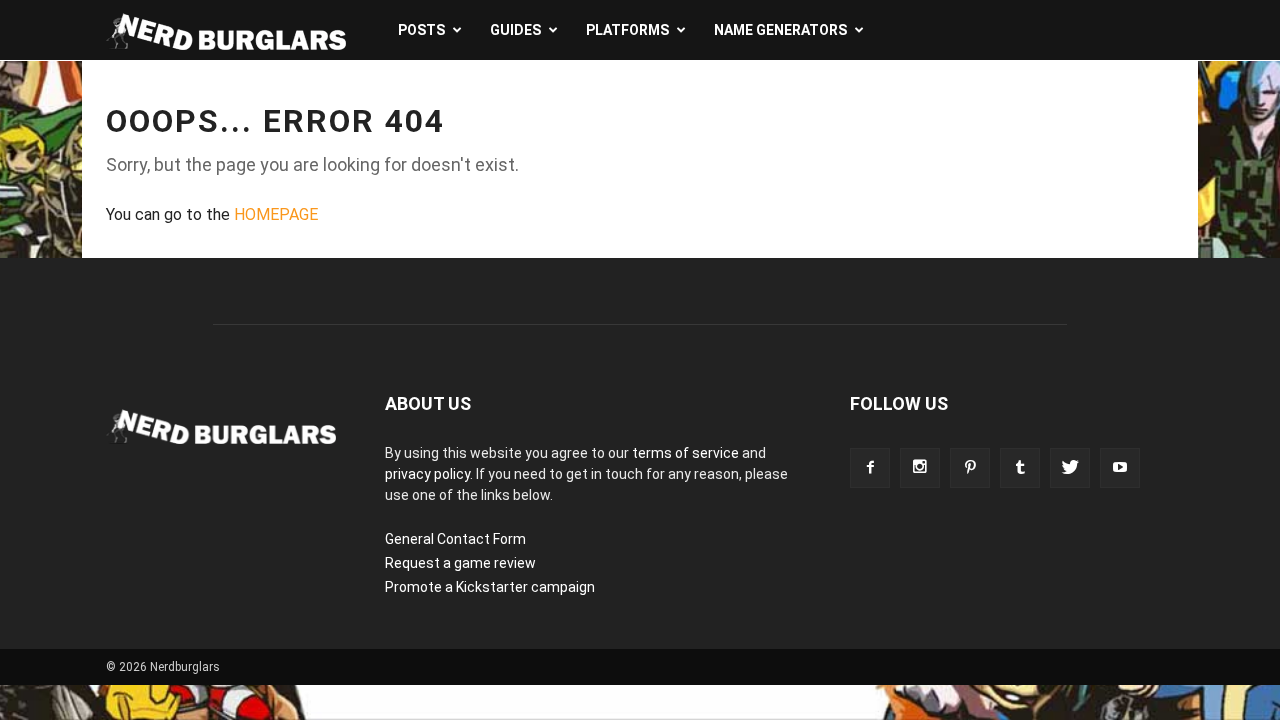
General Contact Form (455, 539)
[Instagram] (920, 468)
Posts (421, 30)
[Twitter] (1070, 468)
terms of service (685, 453)
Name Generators (780, 30)
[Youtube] (1120, 468)
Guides (515, 30)
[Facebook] (870, 468)
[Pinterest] (970, 468)
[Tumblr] (1020, 468)
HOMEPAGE (276, 214)
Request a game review (460, 563)
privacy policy (427, 474)
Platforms (627, 30)
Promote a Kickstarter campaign (490, 587)
